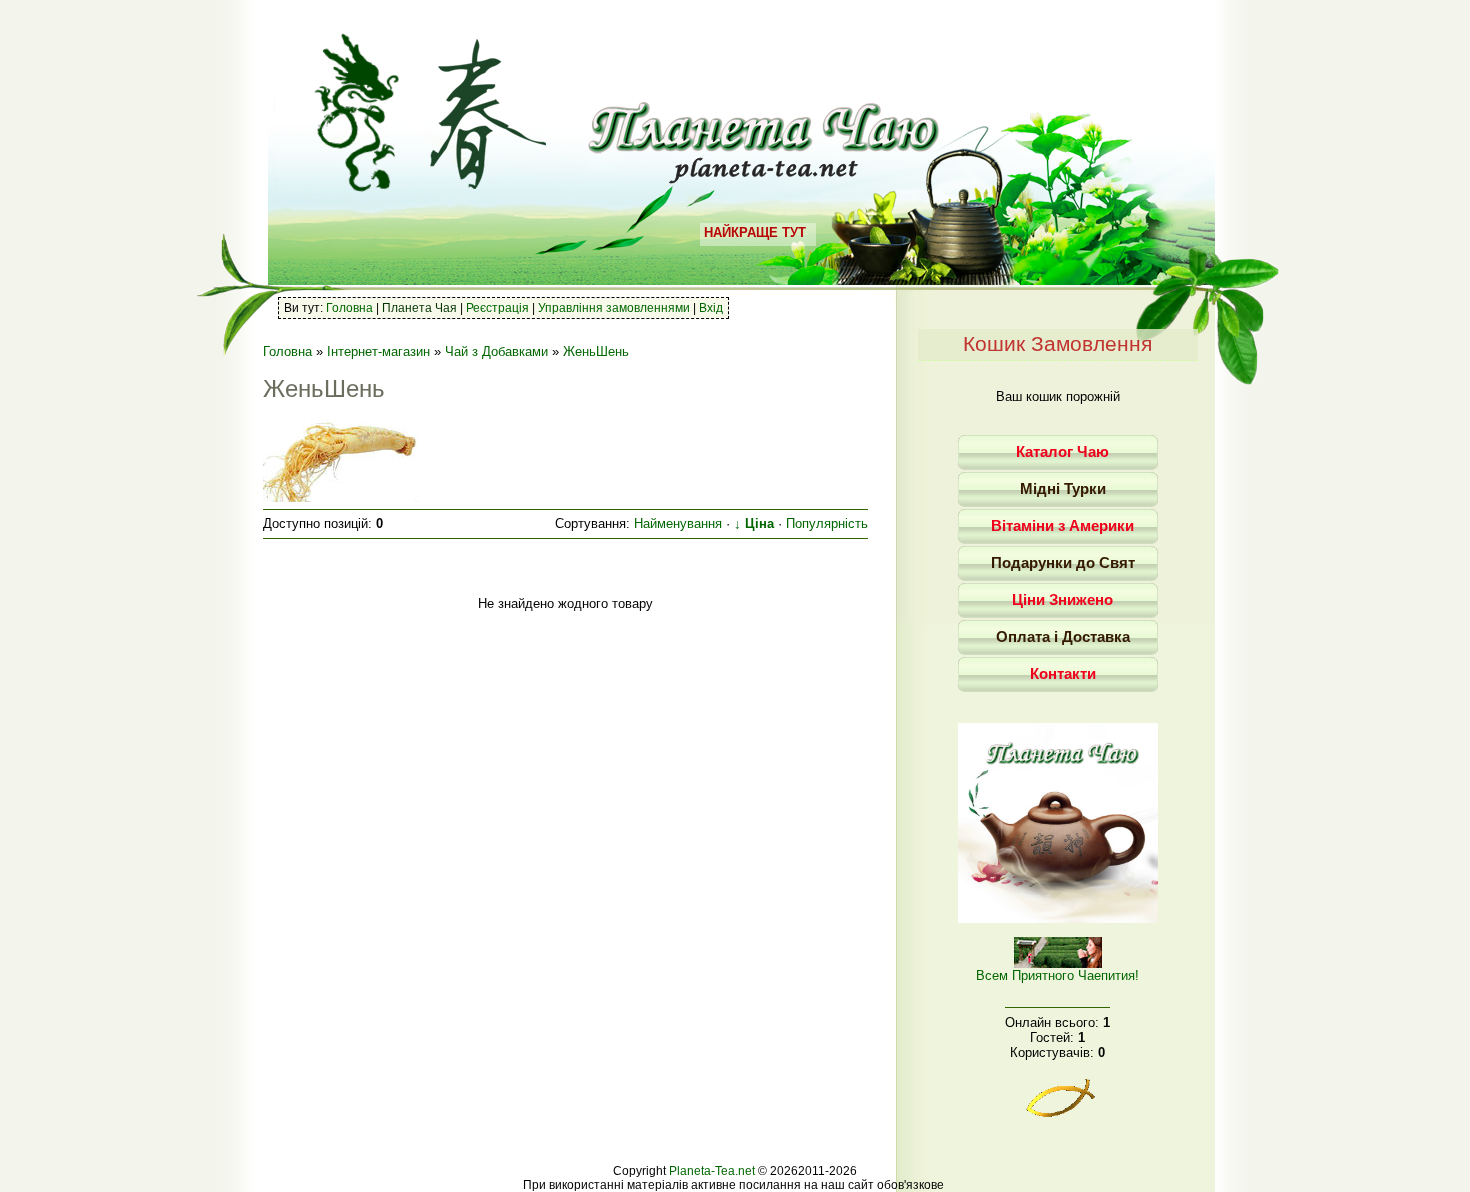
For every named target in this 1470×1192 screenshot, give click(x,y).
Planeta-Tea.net (712, 1171)
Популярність (827, 523)
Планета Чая (419, 308)
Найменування (678, 523)
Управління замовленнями (614, 308)
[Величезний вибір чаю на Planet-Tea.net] (764, 176)
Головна (349, 308)
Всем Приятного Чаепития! (1057, 975)
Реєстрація (497, 308)
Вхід (711, 308)
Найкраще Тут (755, 232)
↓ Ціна (754, 523)
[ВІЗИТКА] (1058, 918)
